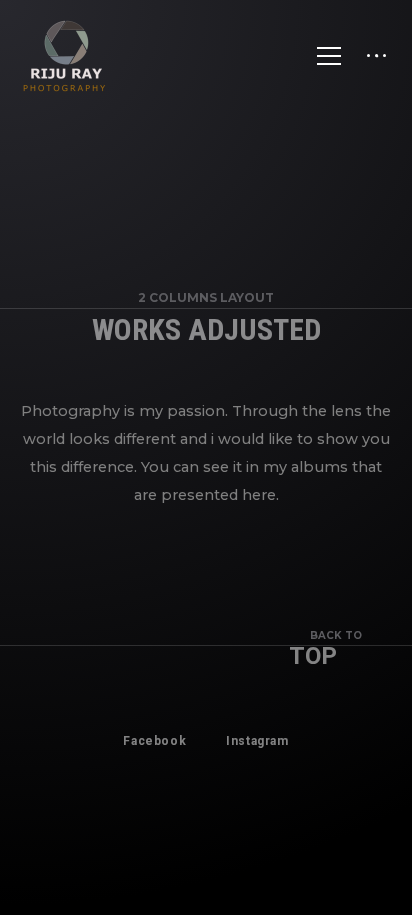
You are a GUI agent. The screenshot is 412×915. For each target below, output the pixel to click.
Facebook (154, 741)
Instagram (257, 741)
